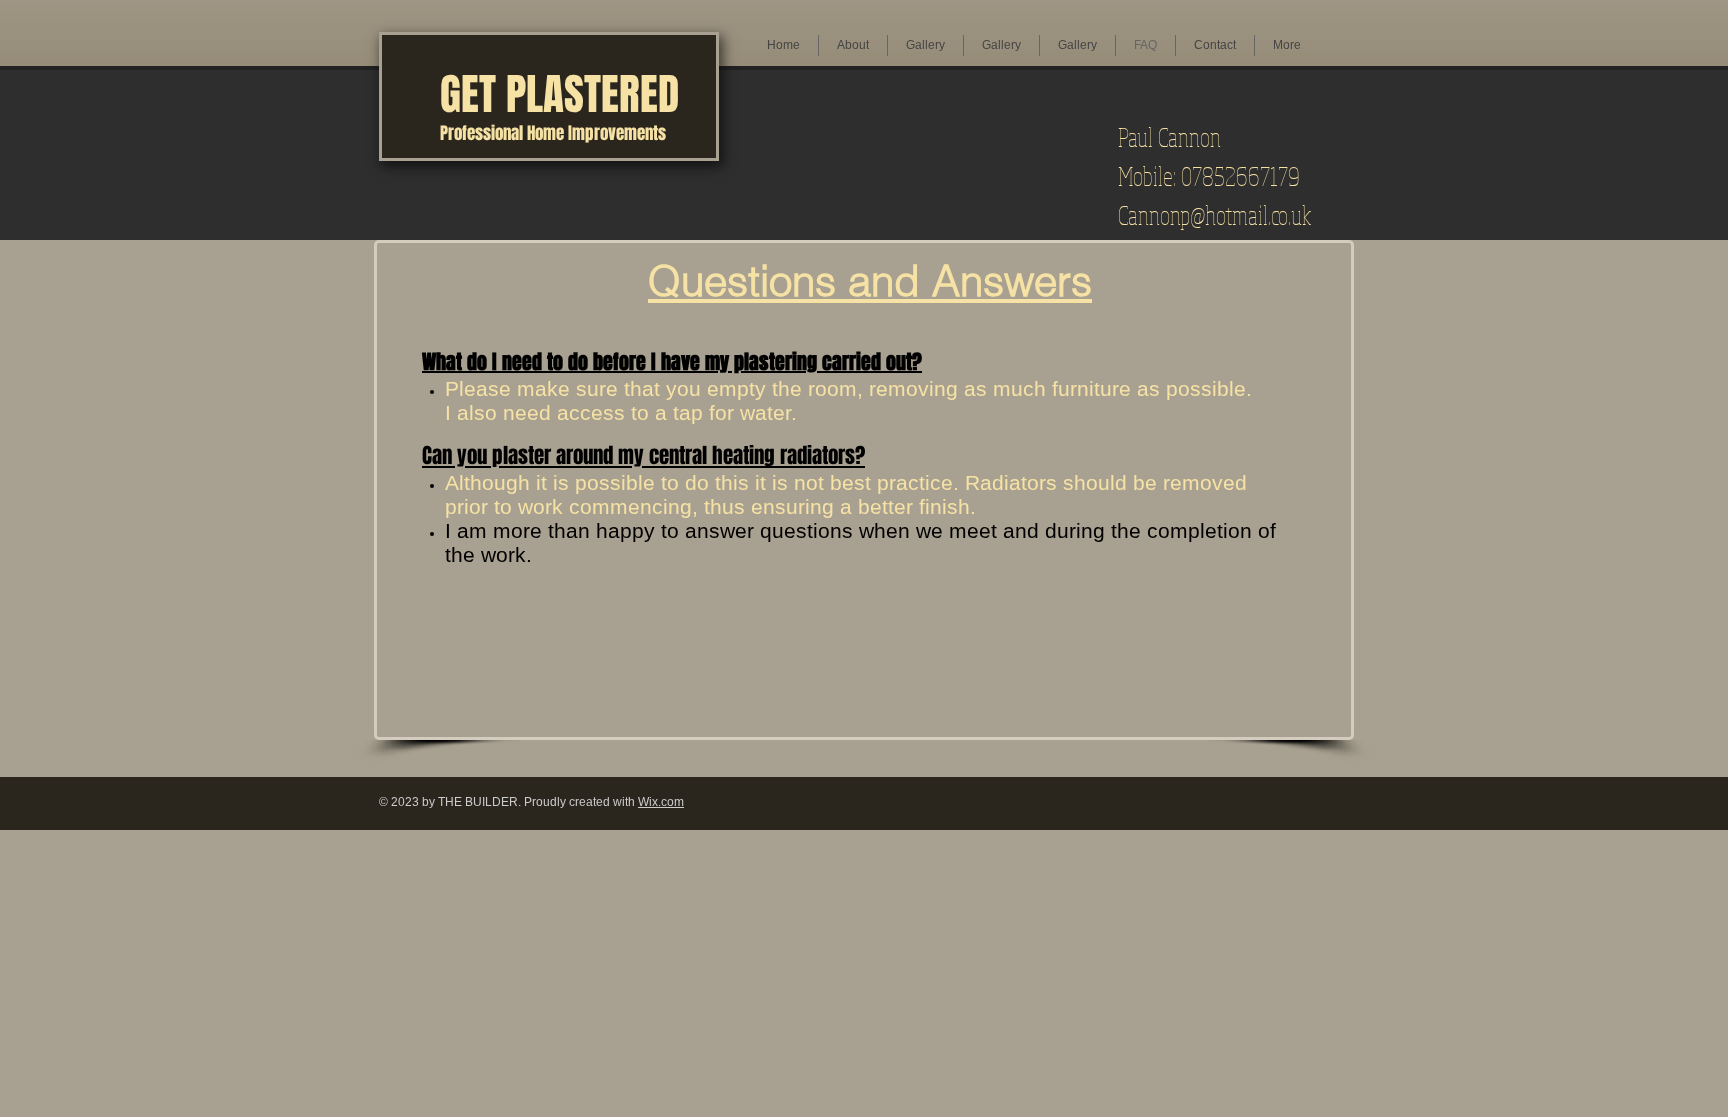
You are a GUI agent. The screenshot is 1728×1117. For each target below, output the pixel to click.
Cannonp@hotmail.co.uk (1214, 214)
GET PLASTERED (559, 94)
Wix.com (661, 802)
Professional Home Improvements (553, 133)
